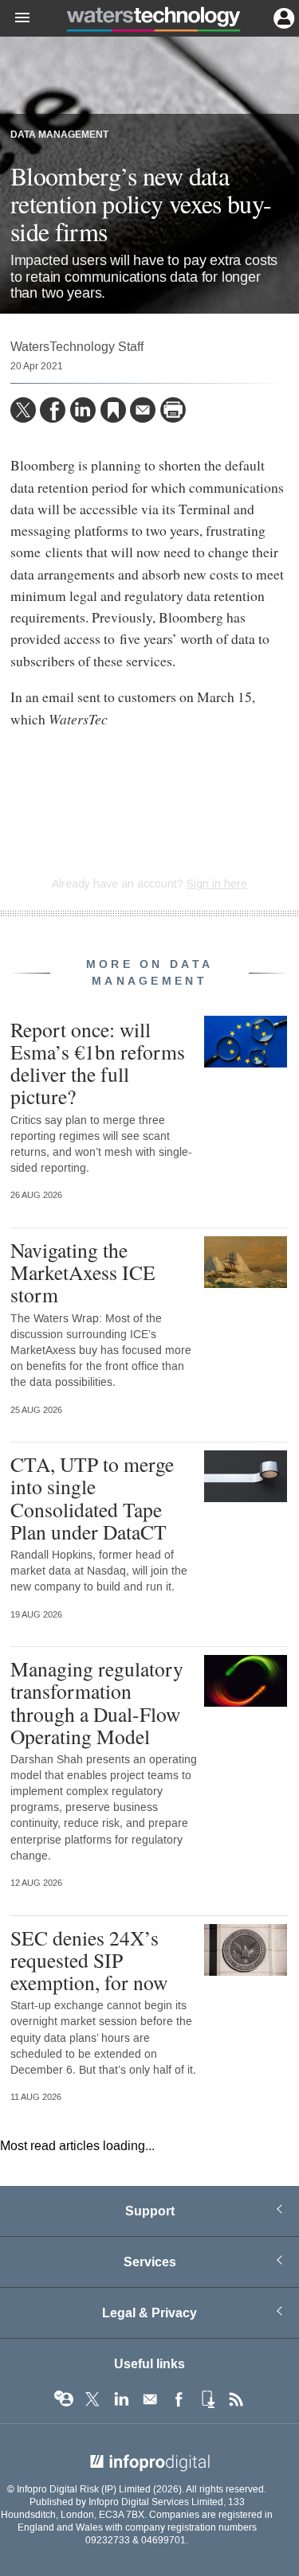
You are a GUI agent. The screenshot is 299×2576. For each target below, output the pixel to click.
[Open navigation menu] (15, 18)
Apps (207, 2399)
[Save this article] (113, 410)
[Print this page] (173, 410)
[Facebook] (53, 410)
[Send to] (143, 410)
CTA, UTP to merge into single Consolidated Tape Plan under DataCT (92, 1498)
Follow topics (64, 2399)
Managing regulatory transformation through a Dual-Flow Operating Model (97, 1702)
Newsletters (150, 2399)
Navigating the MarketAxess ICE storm (83, 1272)
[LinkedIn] (83, 410)
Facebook (179, 2399)
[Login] (282, 17)
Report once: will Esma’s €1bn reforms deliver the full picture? (98, 1063)
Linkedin (121, 2399)
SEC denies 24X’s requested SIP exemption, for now (89, 1960)
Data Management (59, 135)
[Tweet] (23, 410)
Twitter (92, 2399)
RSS (236, 2399)
